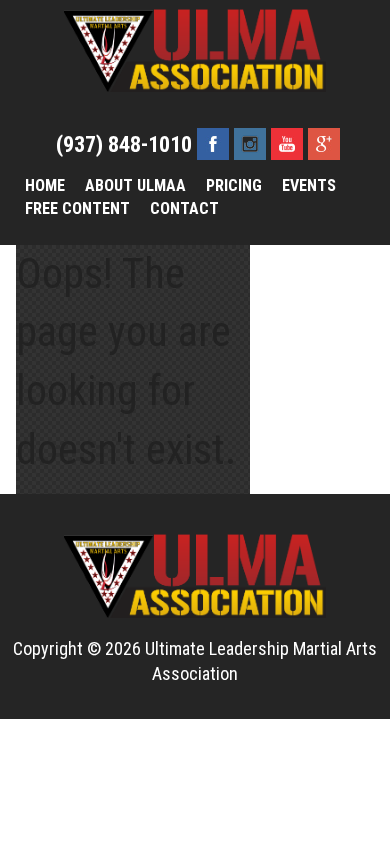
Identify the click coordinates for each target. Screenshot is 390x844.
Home (45, 185)
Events (309, 185)
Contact (184, 208)
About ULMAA (135, 185)
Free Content (77, 208)
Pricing (234, 185)
